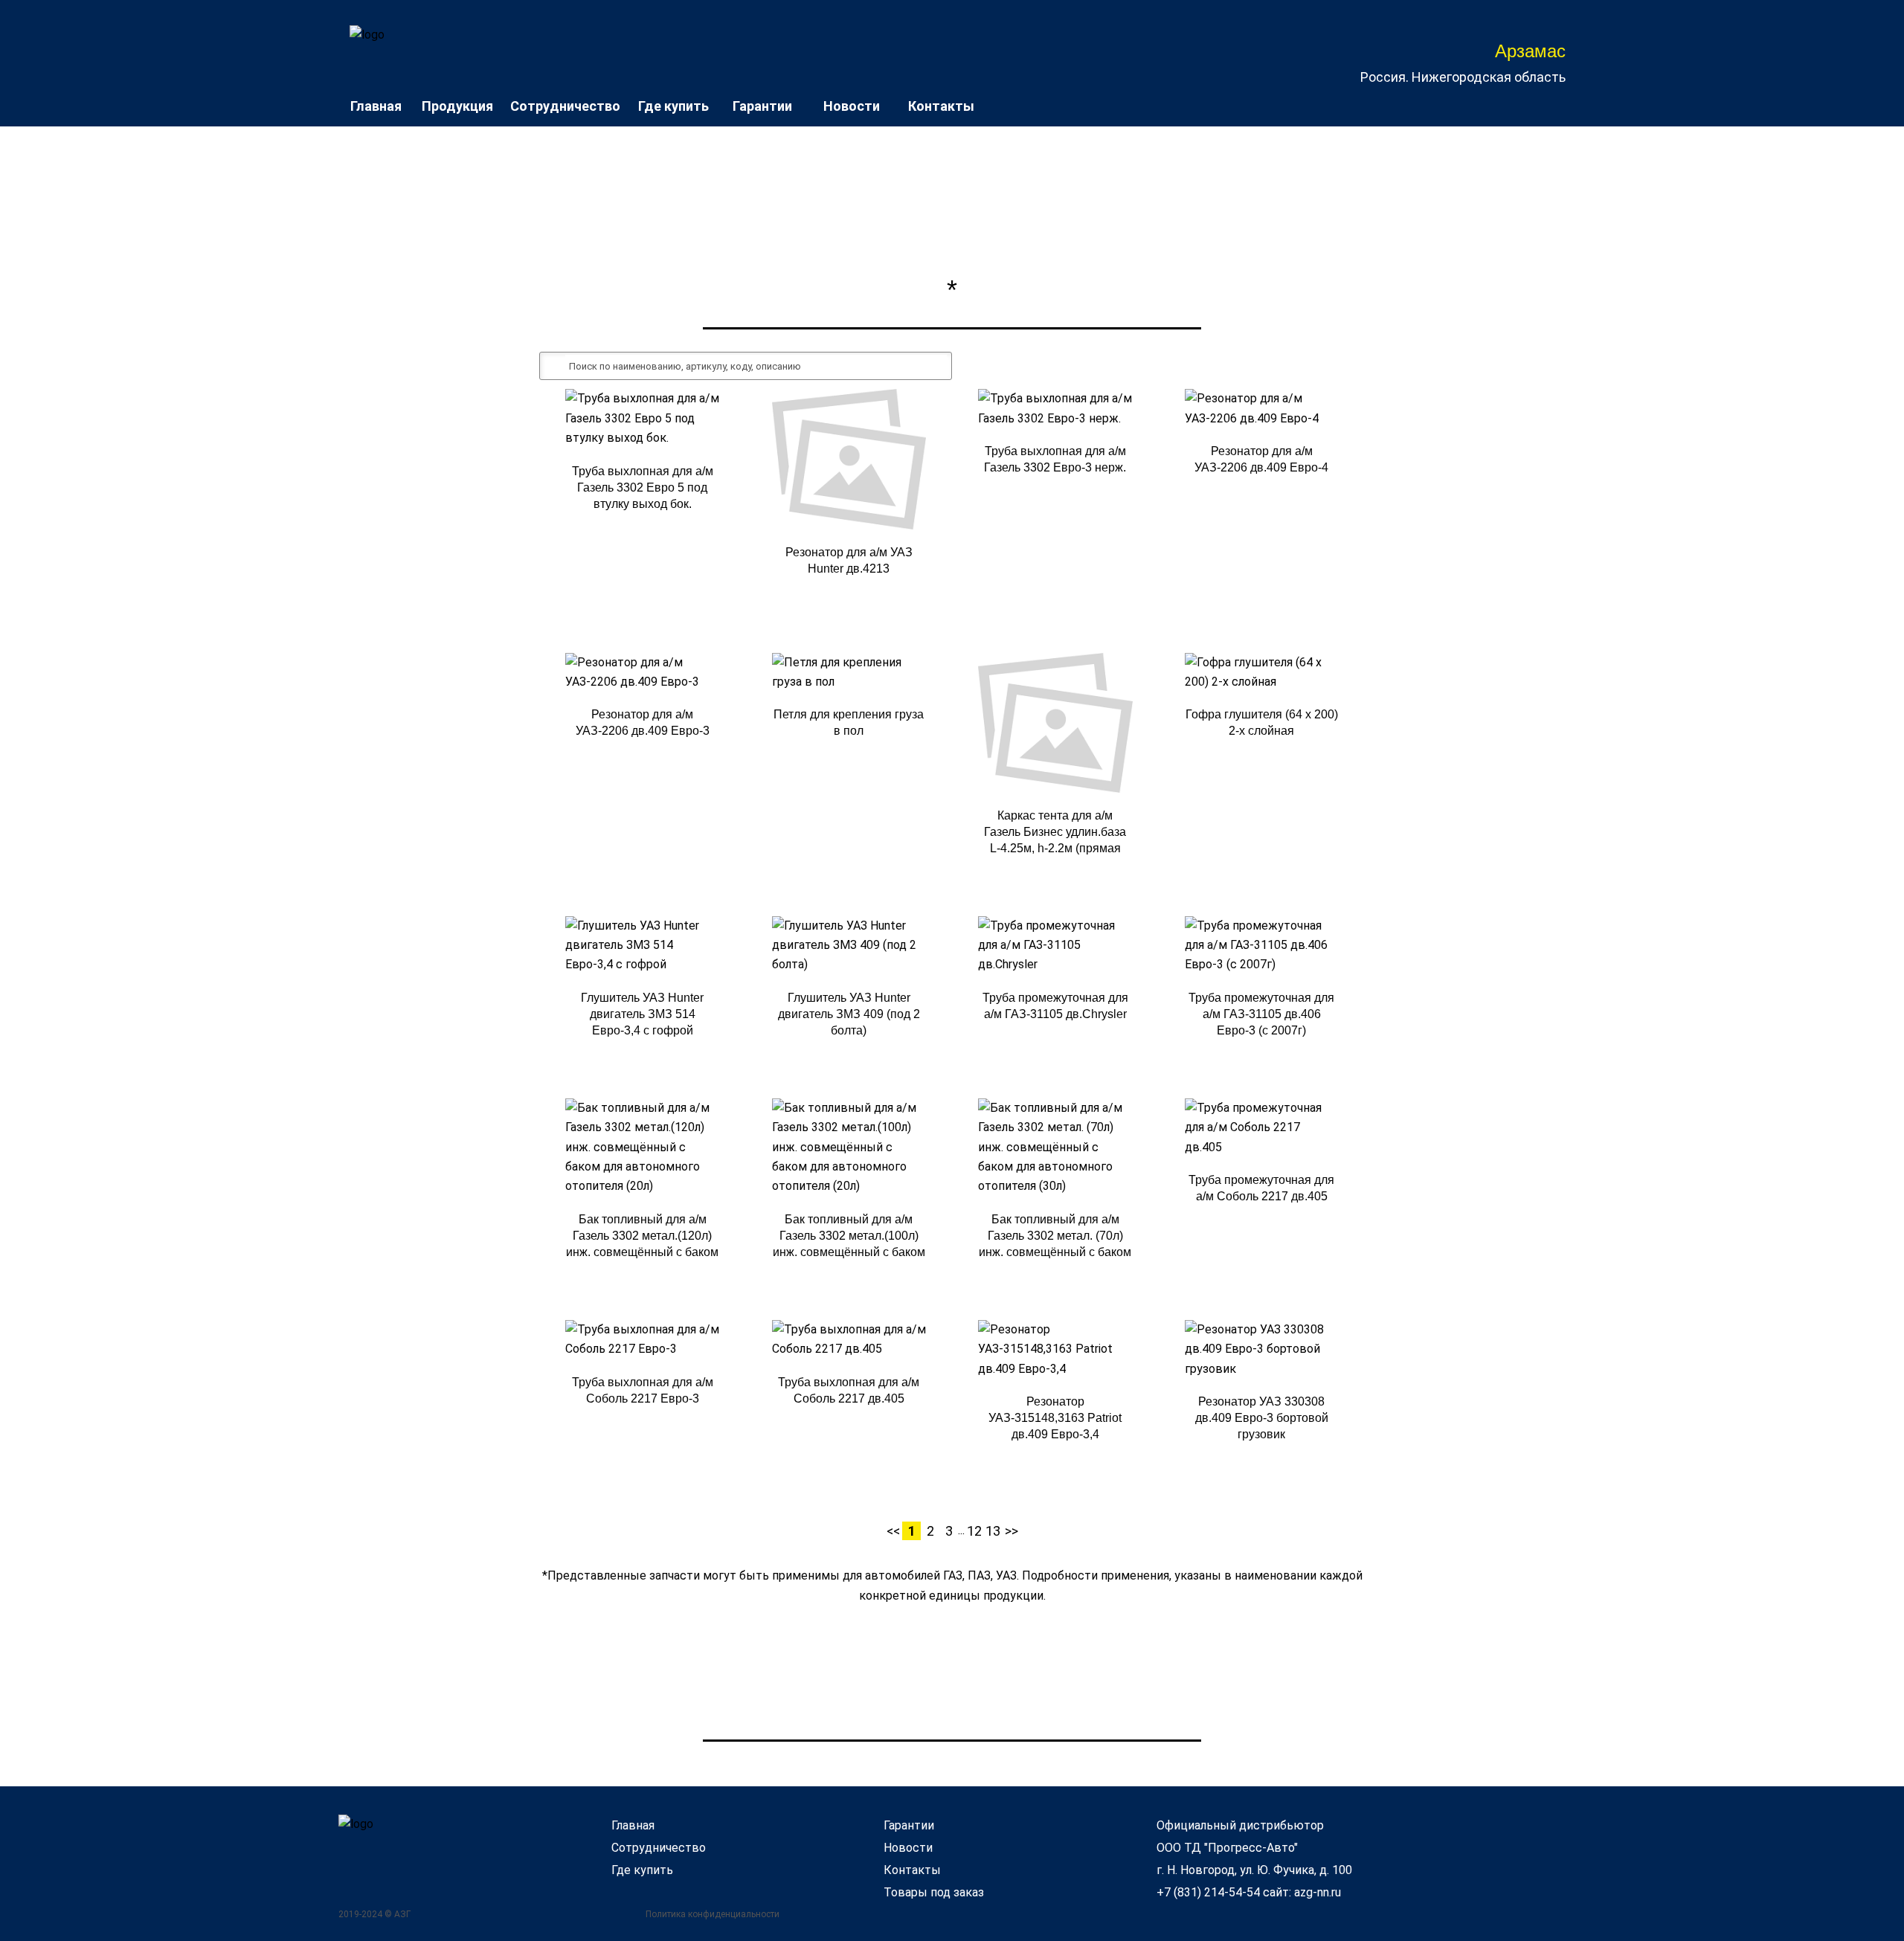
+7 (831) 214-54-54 (1208, 1892)
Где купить (673, 106)
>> (1011, 1531)
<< (893, 1531)
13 (993, 1531)
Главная (376, 106)
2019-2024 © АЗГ (374, 1914)
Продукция (457, 106)
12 (974, 1531)
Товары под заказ (934, 1892)
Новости (852, 106)
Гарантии (762, 106)
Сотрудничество (565, 106)
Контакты (941, 106)
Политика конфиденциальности (713, 1914)
